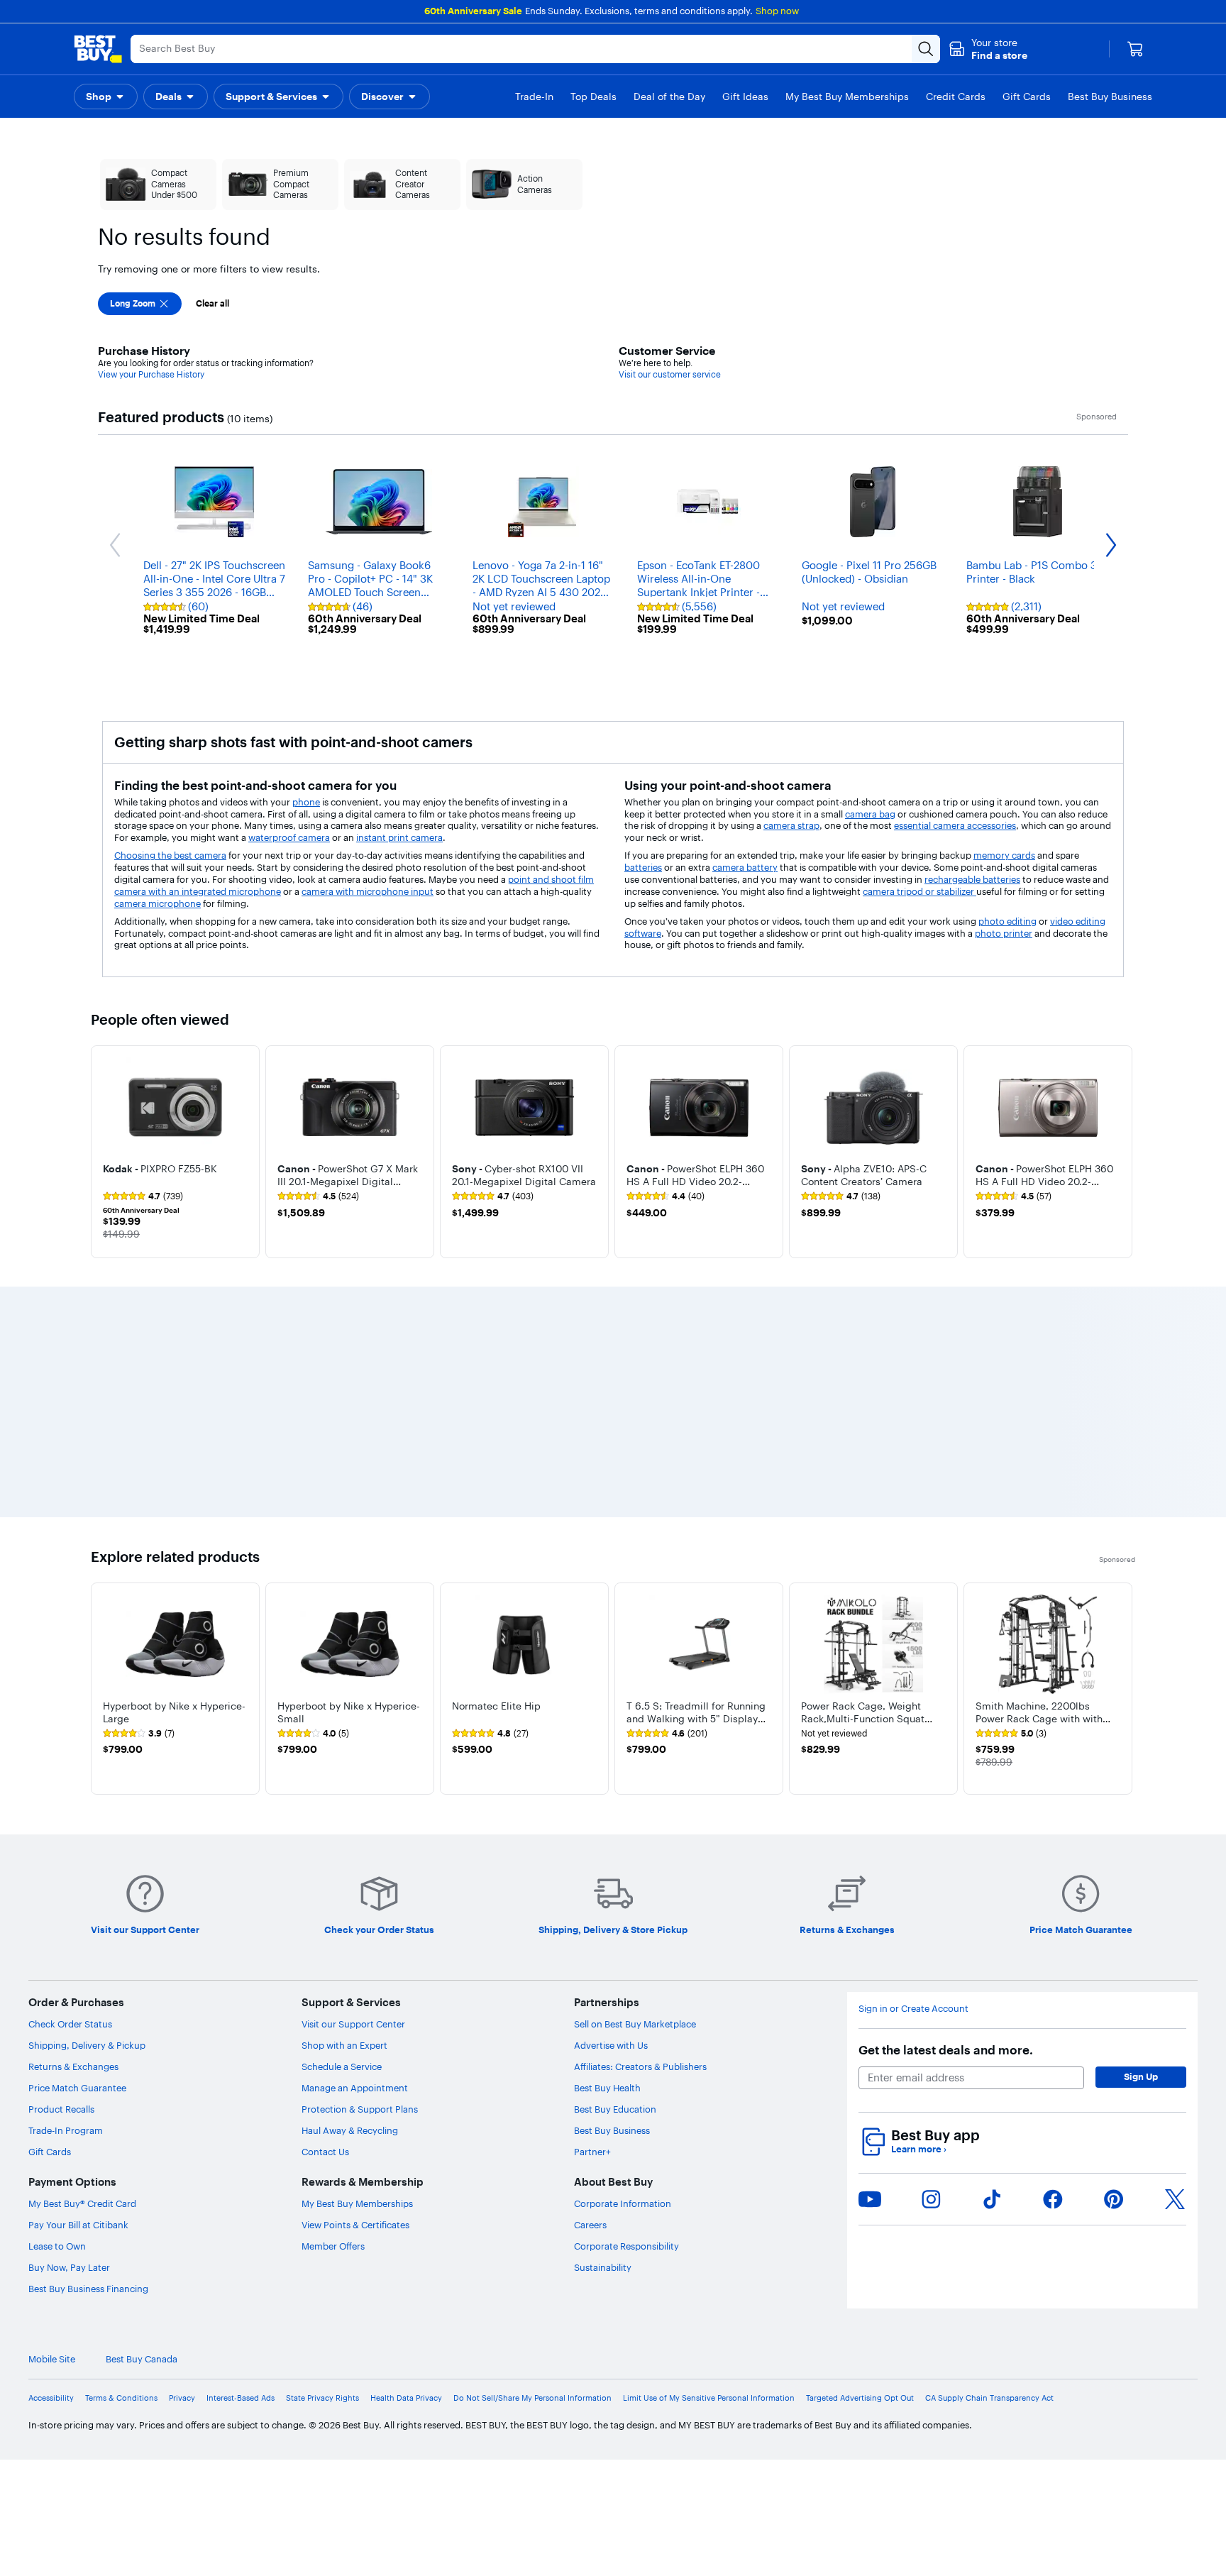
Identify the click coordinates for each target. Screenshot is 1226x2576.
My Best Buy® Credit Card (82, 2203)
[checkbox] (140, 304)
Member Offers (333, 2246)
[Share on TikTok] (992, 2199)
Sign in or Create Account (913, 2009)
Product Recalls (61, 2109)
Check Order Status (70, 2024)
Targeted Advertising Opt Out (860, 2398)
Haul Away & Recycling (350, 2130)
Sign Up (1141, 2076)
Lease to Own (57, 2246)
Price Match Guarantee (77, 2088)
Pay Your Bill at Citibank (78, 2225)
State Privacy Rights (322, 2398)
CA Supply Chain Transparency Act (989, 2398)
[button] (988, 49)
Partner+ (592, 2152)
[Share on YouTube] (870, 2199)
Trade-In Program (66, 2130)
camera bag (870, 814)
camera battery (745, 867)
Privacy (182, 2398)
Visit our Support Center (353, 2024)
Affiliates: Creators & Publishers (640, 2066)
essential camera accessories (955, 825)
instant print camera (399, 837)
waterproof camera (289, 837)
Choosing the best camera (170, 855)
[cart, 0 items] (1135, 49)
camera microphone (158, 903)
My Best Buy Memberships (357, 2203)
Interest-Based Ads (241, 2398)
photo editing (1007, 921)
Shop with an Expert (344, 2045)
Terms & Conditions (121, 2398)
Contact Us (325, 2152)
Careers (590, 2225)
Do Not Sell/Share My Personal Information (532, 2398)
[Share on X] (1175, 2199)
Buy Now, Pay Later (69, 2267)
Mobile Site (52, 2359)
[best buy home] (98, 49)
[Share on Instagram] (931, 2199)
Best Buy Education (615, 2109)
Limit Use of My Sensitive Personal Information (709, 2398)
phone (306, 802)
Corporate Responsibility (626, 2246)
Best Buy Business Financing (88, 2289)
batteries (643, 867)
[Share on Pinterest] (1114, 2199)
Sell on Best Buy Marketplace (635, 2024)
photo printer (1004, 933)
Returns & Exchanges (73, 2066)
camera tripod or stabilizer (919, 891)
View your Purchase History (151, 374)
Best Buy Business (612, 2130)
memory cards (1004, 855)
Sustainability (603, 2267)
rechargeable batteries (972, 879)
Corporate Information (623, 2203)
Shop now (777, 11)
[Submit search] (926, 49)
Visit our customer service (670, 374)
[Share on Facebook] (1053, 2199)
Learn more (919, 2149)
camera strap (791, 825)
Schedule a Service (342, 2066)
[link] (143, 1196)
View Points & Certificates (355, 2225)
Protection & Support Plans (360, 2109)
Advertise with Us (611, 2045)
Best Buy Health (607, 2088)
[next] (1124, 1152)
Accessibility (51, 2398)
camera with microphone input (368, 891)
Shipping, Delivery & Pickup (87, 2045)
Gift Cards (50, 2152)
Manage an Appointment (355, 2088)
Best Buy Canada (142, 2359)
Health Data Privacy (406, 2398)
